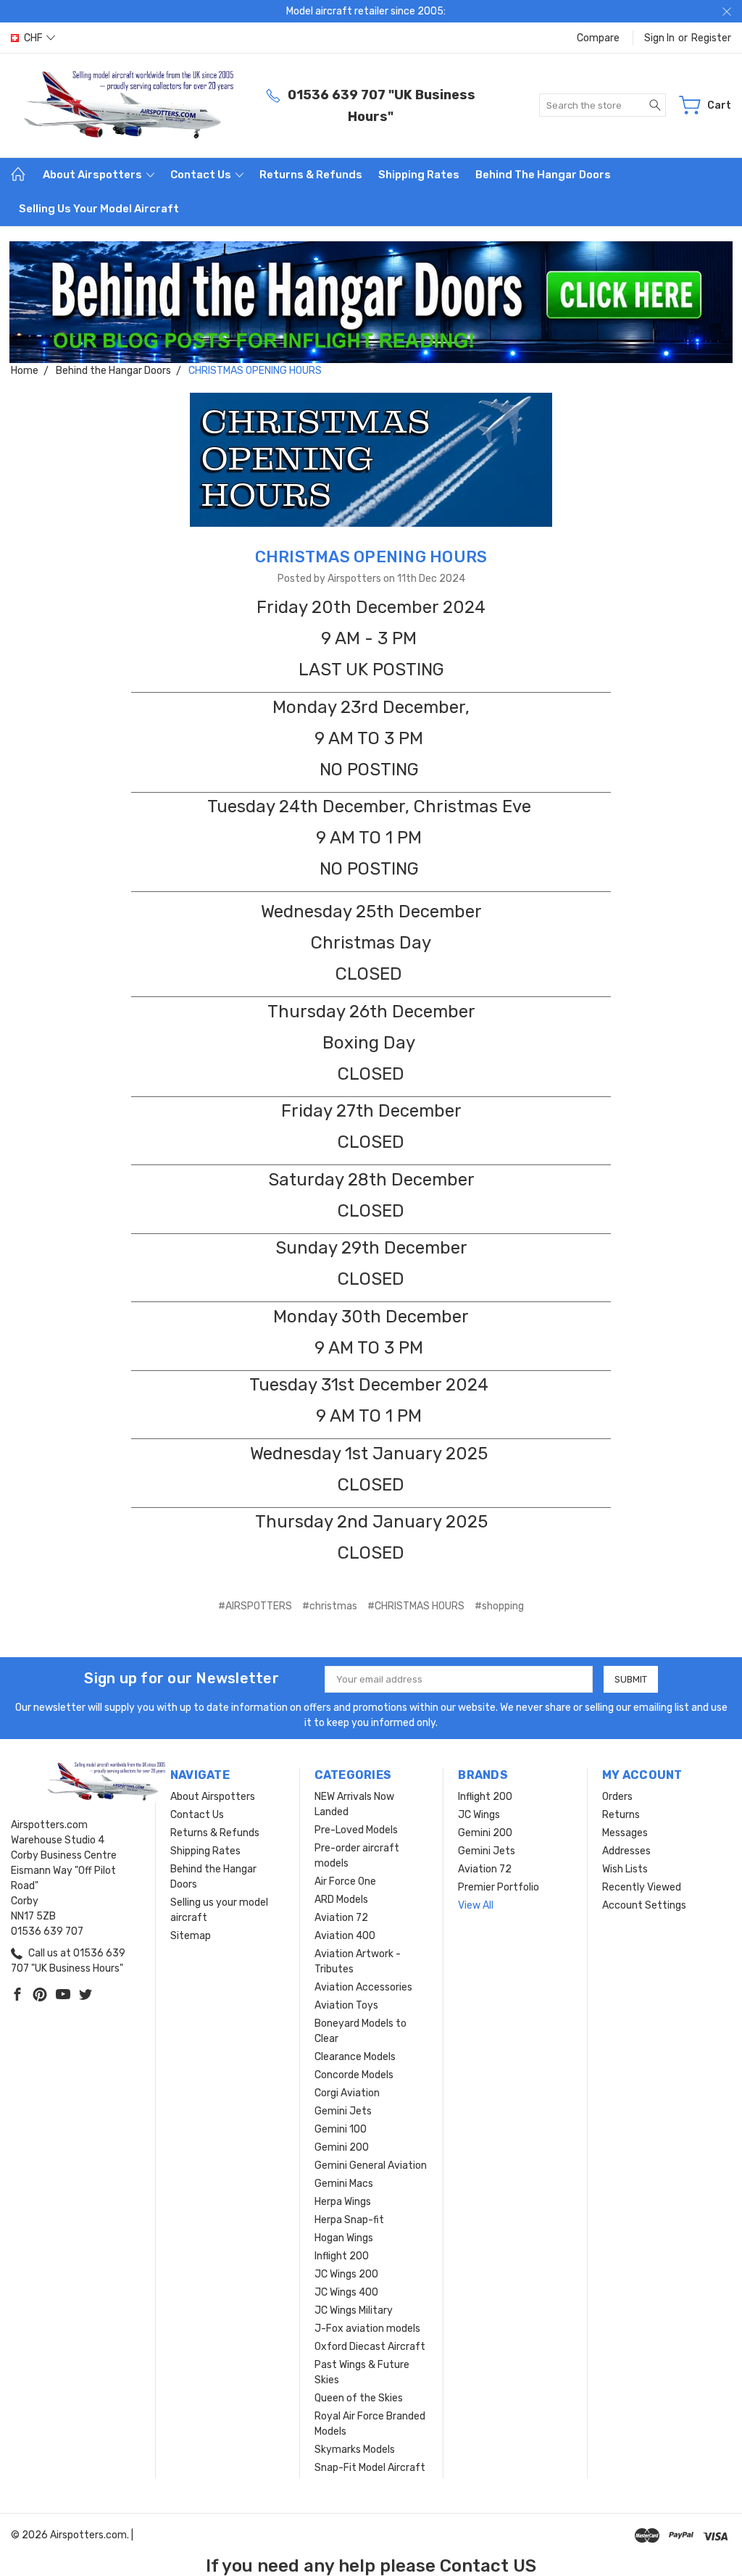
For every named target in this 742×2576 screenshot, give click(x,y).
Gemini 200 (342, 2147)
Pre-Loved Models (356, 1830)
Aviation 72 (341, 1918)
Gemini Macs (344, 2184)
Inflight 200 (342, 2256)
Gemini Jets (343, 2111)
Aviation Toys (346, 2005)
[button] (371, 303)
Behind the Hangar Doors (543, 175)
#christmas (330, 1606)
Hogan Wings (344, 2238)
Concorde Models (354, 2075)
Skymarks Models (355, 2450)
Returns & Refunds (311, 175)
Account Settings (644, 1905)
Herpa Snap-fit (349, 2220)
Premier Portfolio (499, 1887)
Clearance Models (355, 2057)
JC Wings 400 (346, 2292)
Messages (625, 1833)
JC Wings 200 (346, 2274)
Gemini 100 (341, 2129)
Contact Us (202, 175)
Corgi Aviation (347, 2093)
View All (476, 1905)
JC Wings (479, 1815)
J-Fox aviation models (367, 2329)
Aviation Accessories (363, 1987)
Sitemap (191, 1936)
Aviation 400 (345, 1936)
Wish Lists (625, 1869)
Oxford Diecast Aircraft (370, 2347)
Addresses (626, 1851)
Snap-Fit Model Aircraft (370, 2468)
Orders (617, 1797)
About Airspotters (93, 175)
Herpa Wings (343, 2202)
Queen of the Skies (359, 2398)
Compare (598, 38)
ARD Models (341, 1900)
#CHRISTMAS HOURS (416, 1606)
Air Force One (345, 1881)
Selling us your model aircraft (99, 209)
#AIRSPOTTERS (255, 1606)
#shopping (499, 1606)
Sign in (659, 38)
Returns (621, 1815)
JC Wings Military (354, 2310)
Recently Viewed (642, 1887)
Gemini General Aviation (371, 2166)
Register (711, 38)
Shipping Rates (419, 175)
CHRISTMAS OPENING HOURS (371, 557)
